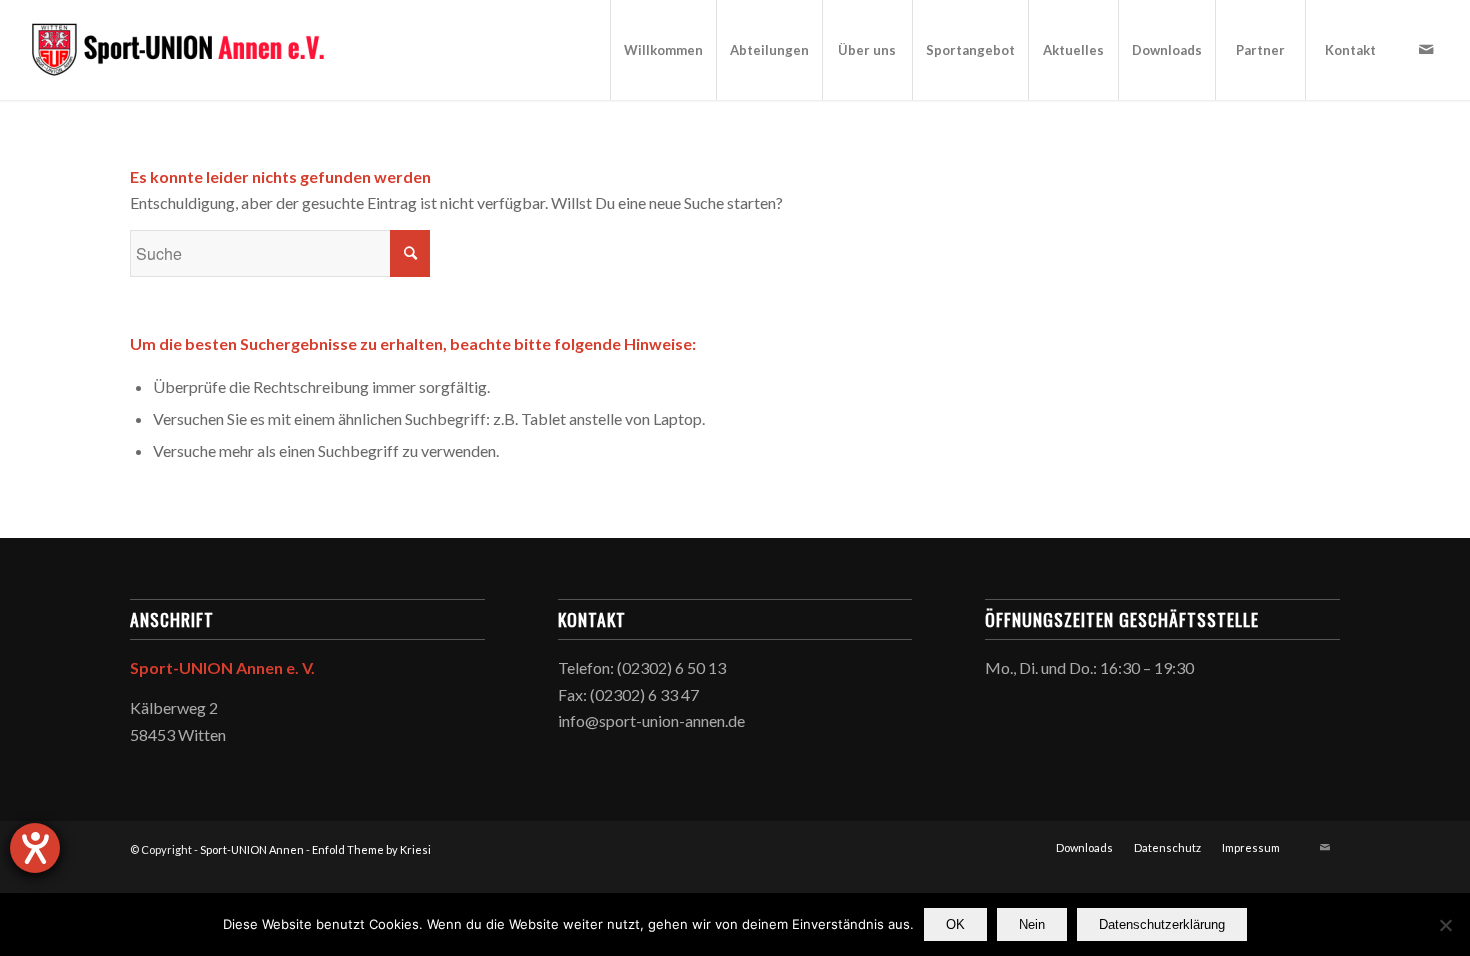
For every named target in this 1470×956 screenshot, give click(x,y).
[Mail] (1426, 49)
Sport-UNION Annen (252, 849)
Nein (1032, 924)
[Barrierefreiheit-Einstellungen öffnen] (35, 848)
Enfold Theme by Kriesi (371, 849)
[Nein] (1445, 925)
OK (955, 924)
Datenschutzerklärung (1162, 924)
